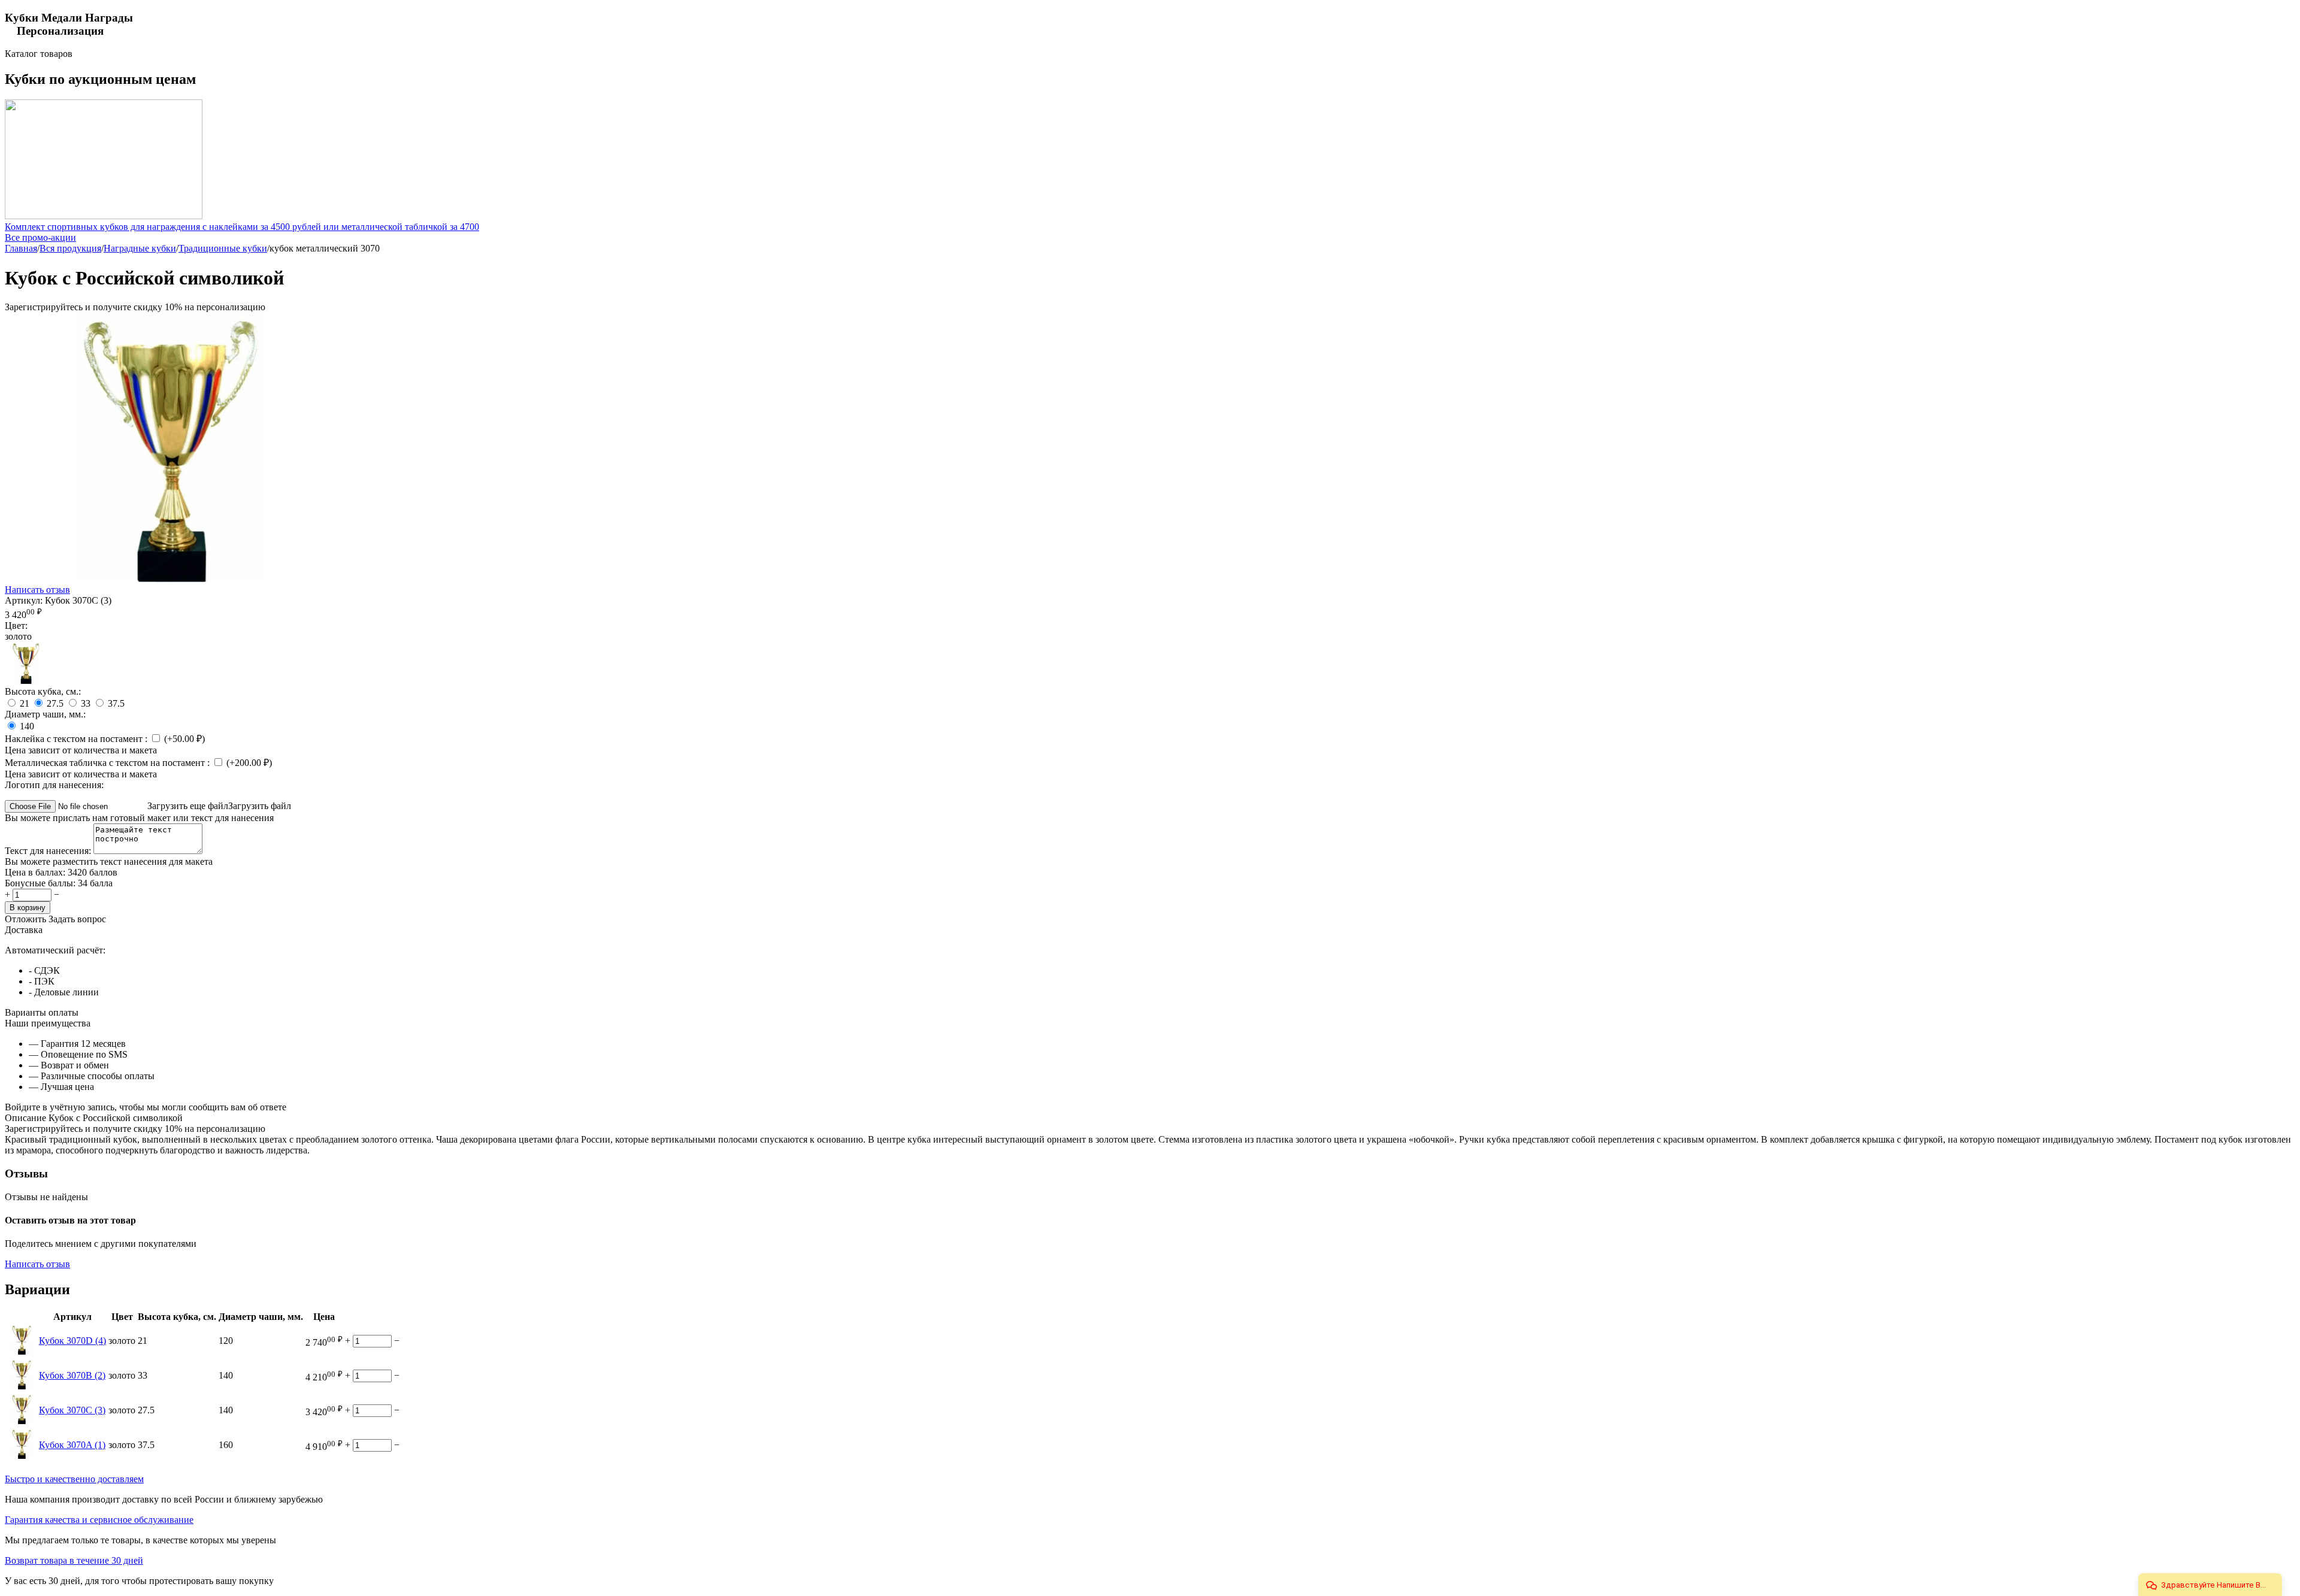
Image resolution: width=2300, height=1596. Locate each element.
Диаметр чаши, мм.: (45, 714)
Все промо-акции (40, 237)
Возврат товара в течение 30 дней (74, 1560)
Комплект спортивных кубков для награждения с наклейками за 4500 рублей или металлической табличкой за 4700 (242, 227)
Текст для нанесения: (49, 851)
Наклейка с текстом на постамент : (77, 739)
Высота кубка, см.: (43, 691)
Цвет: (16, 626)
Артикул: (24, 600)
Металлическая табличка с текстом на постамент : (108, 763)
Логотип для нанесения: (54, 785)
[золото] (26, 681)
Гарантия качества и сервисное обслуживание (99, 1520)
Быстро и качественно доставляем (74, 1479)
